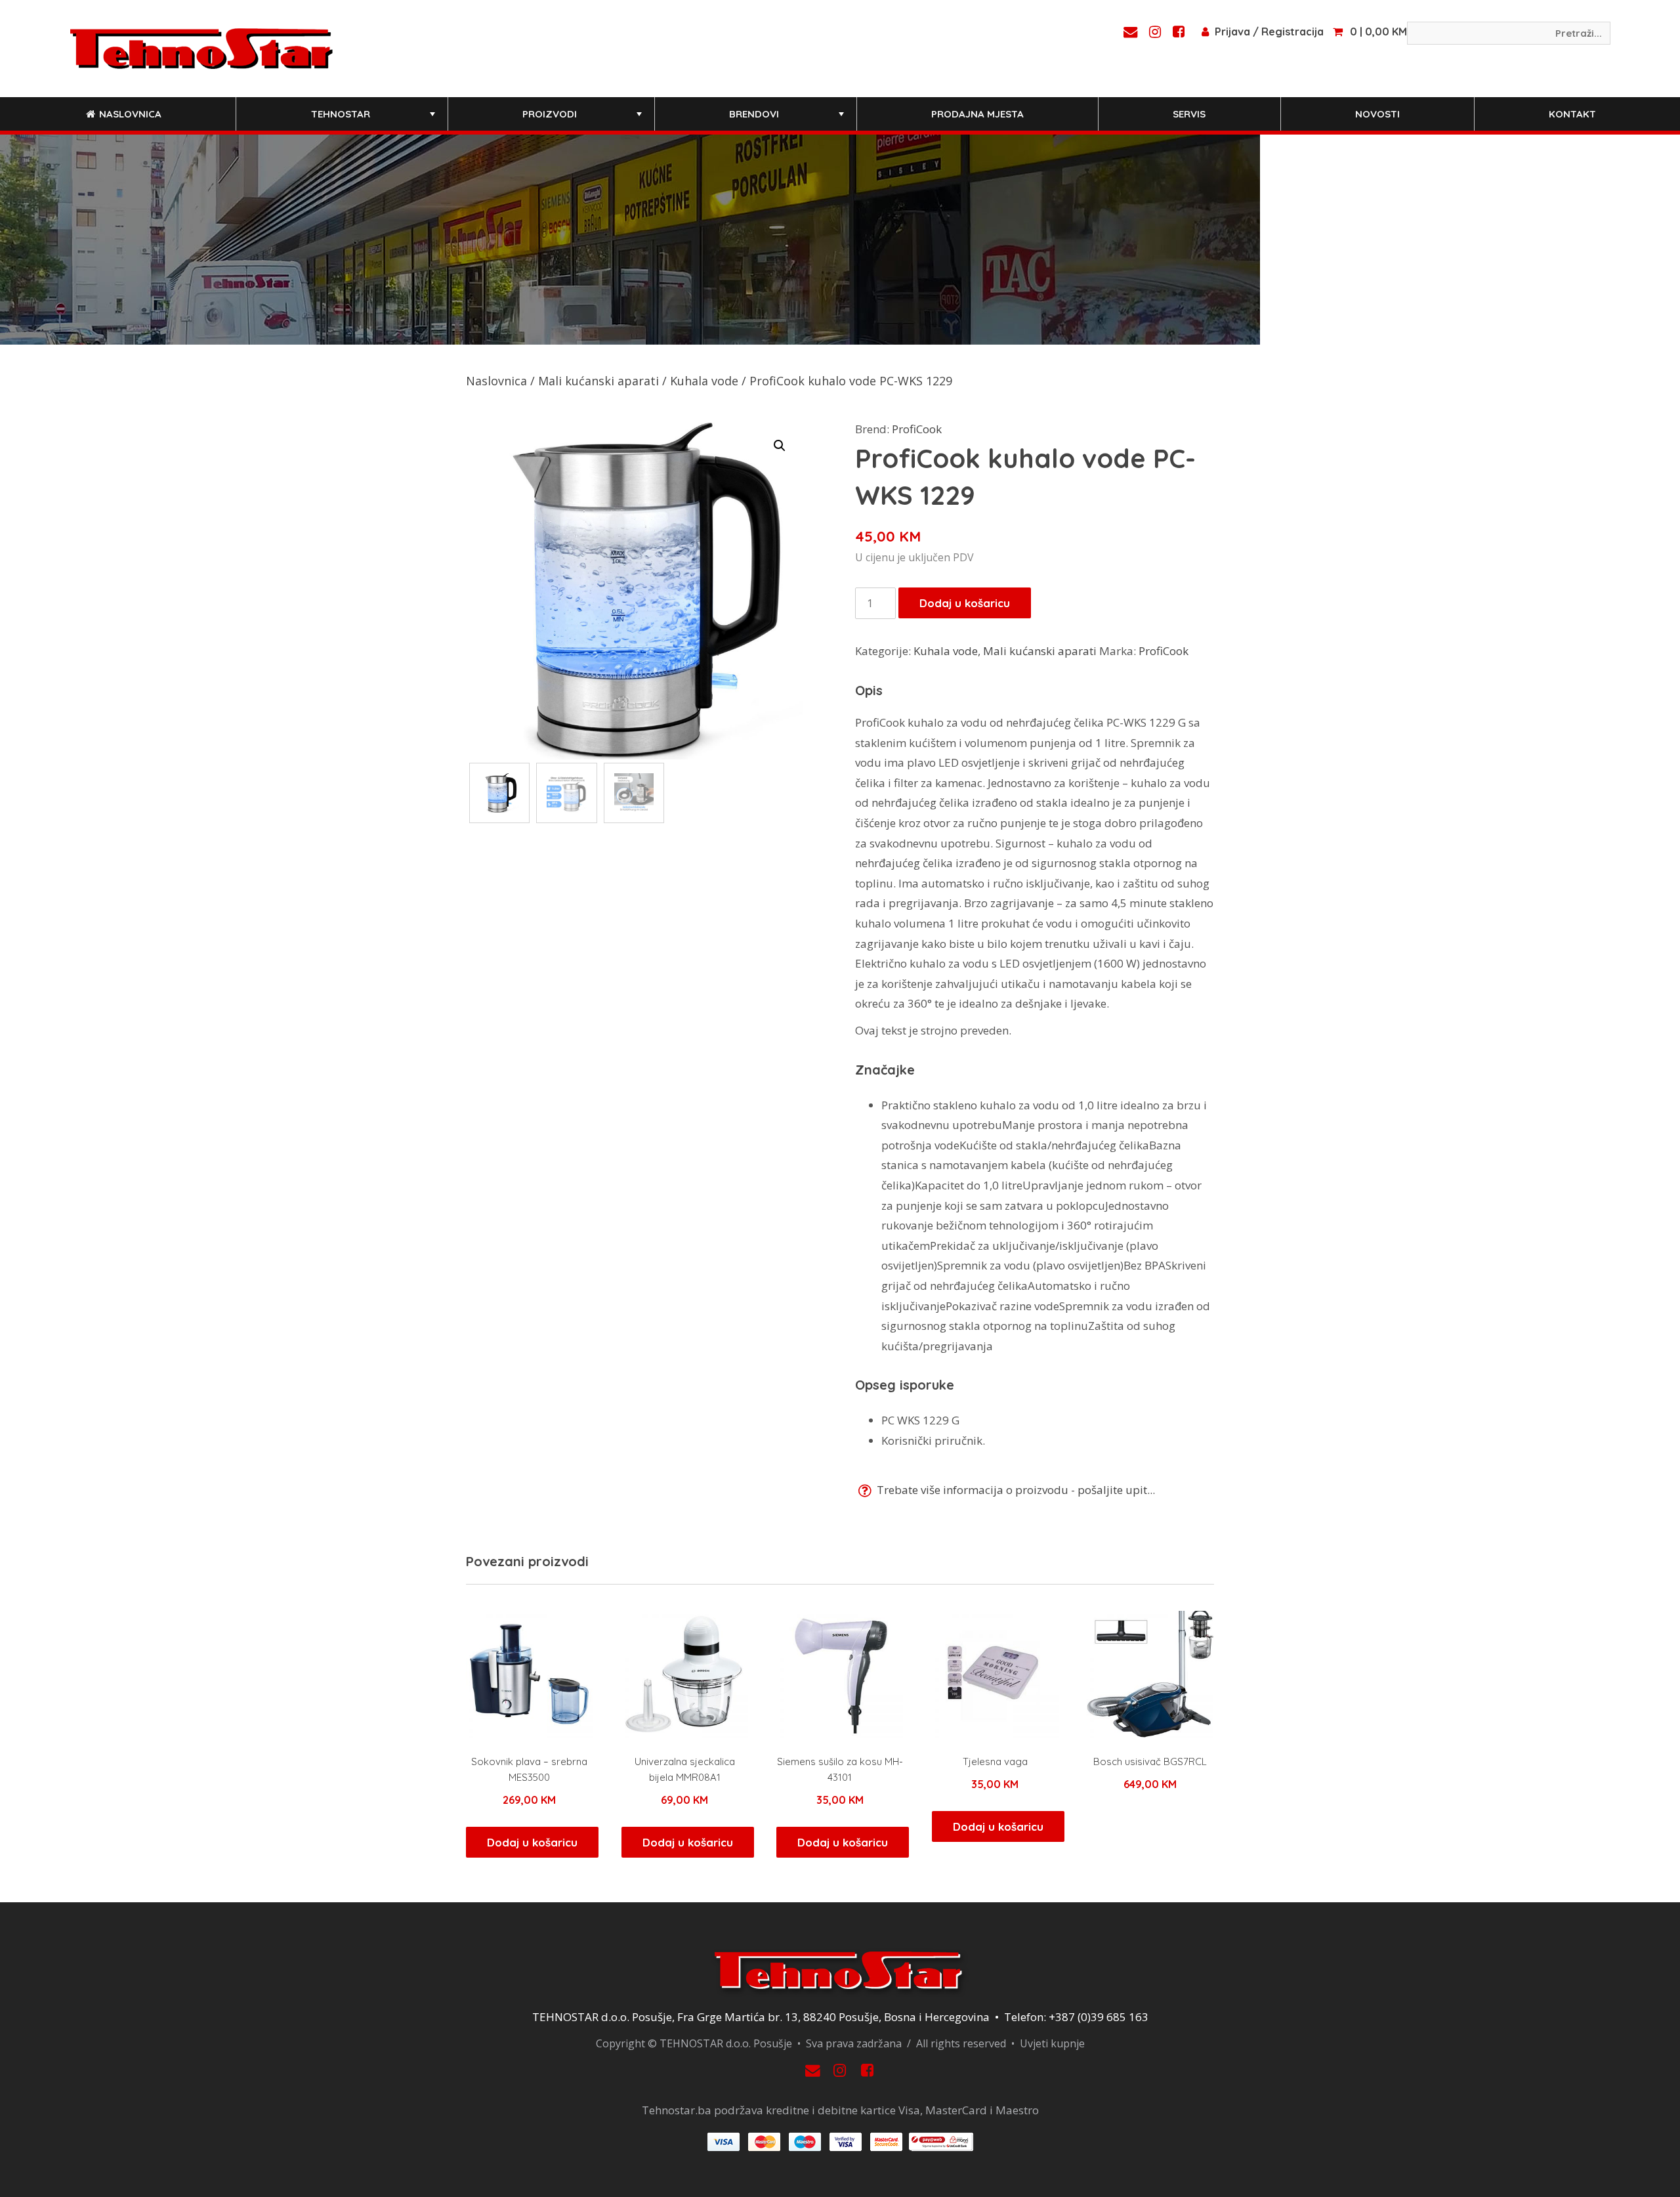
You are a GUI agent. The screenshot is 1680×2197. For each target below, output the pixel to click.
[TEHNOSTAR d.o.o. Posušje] (201, 47)
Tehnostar (374, 119)
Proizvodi (583, 119)
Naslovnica (129, 114)
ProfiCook (917, 429)
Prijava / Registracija (1269, 32)
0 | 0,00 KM (1378, 32)
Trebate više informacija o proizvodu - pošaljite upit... (1015, 1490)
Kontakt (1572, 114)
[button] (780, 446)
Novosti (1377, 114)
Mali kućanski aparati (598, 381)
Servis (1189, 114)
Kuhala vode (704, 381)
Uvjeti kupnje (1052, 2043)
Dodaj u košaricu (965, 603)
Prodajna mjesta (977, 114)
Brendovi (788, 119)
